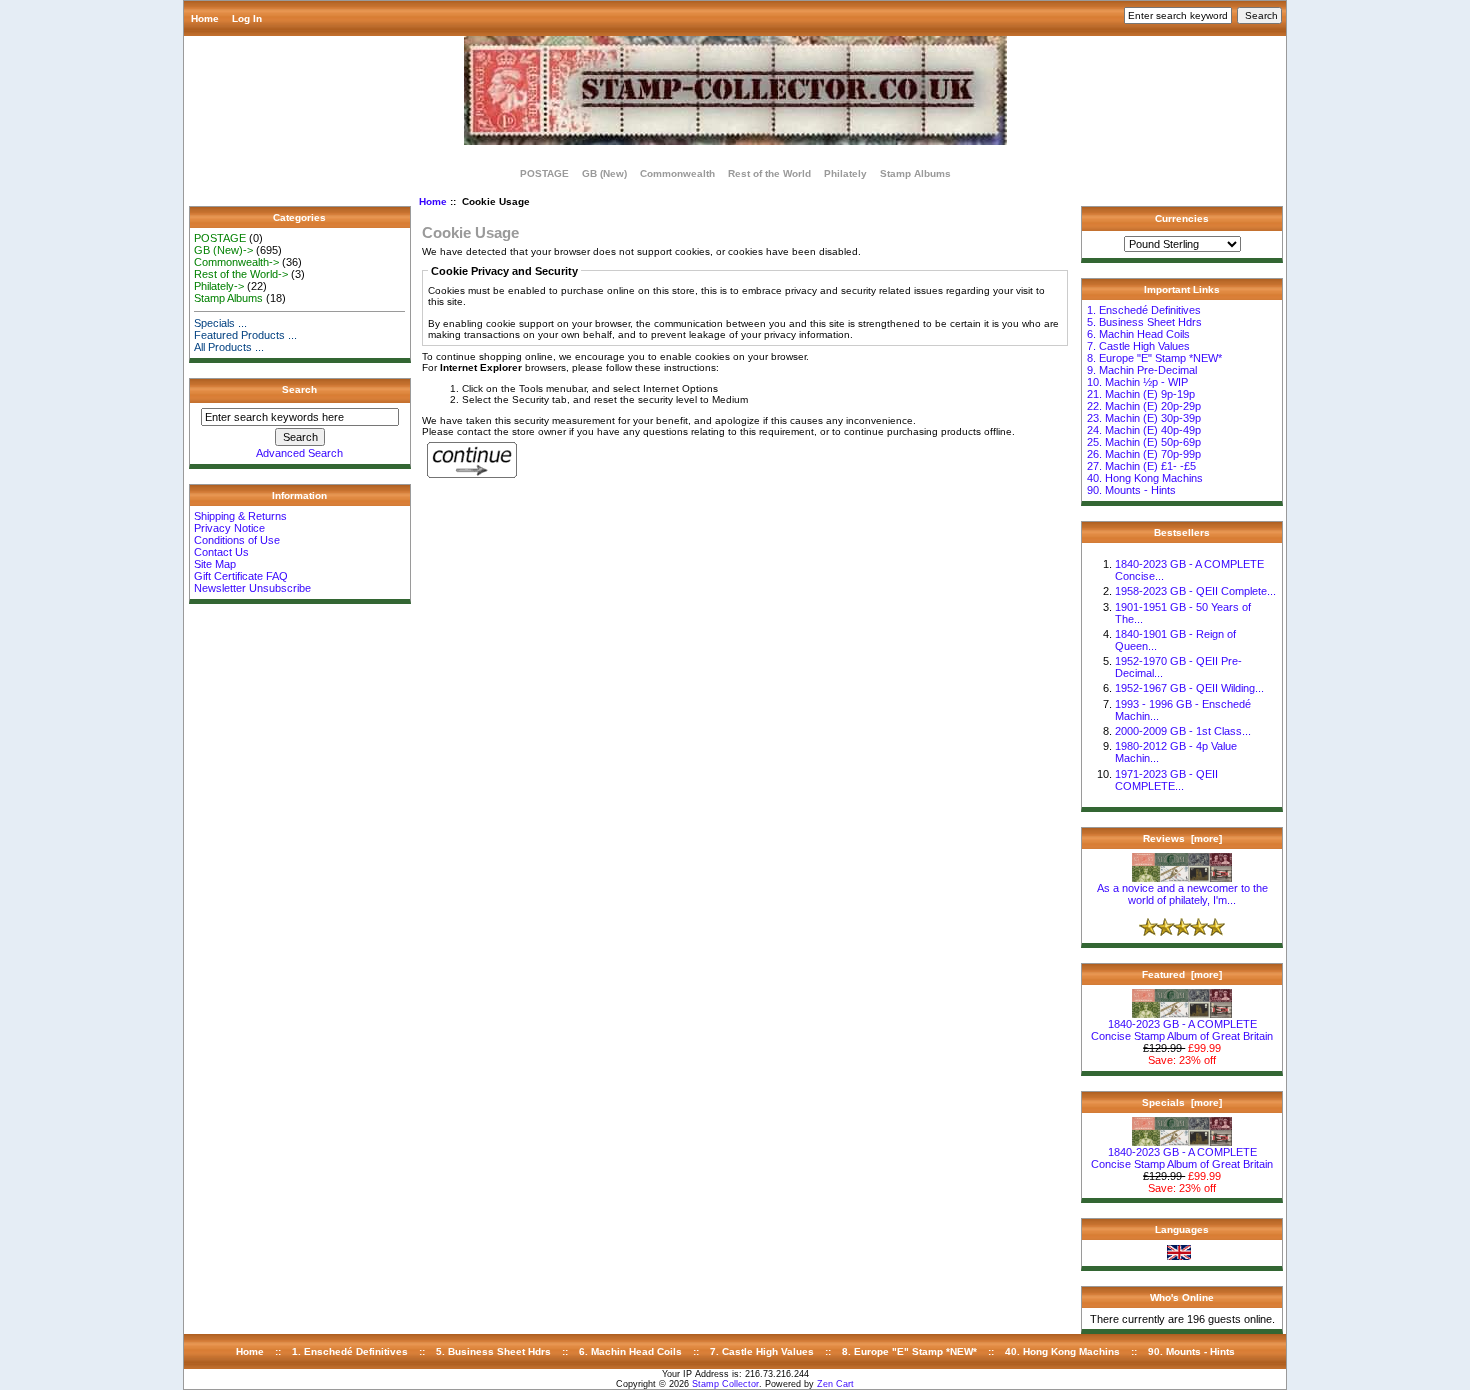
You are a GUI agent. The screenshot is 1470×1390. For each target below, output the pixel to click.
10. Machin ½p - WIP (1137, 382)
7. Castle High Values (1138, 346)
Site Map (215, 564)
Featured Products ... (245, 335)
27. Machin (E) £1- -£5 (1141, 466)
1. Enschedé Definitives (1144, 310)
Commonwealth (677, 173)
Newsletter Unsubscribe (252, 588)
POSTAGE (544, 173)
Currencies (1182, 218)
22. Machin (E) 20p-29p (1144, 406)
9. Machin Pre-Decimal (1142, 370)
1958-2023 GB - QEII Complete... (1195, 591)
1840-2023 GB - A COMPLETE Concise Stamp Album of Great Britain (1182, 1030)
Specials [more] (1182, 1102)
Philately (845, 173)
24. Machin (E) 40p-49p (1144, 430)
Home (205, 18)
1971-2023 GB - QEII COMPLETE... (1166, 780)
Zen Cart (835, 1384)
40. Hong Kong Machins (1145, 478)
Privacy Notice (229, 528)
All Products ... (229, 347)
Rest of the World (769, 173)
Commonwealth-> (236, 262)
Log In (247, 18)
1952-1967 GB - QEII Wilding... (1189, 688)
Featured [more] (1182, 974)
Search (299, 389)
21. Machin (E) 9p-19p (1141, 394)
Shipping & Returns (240, 516)
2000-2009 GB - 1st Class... (1183, 731)
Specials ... (220, 323)
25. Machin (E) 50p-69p (1144, 442)
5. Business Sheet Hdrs (1144, 322)
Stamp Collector (725, 1384)
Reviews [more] (1182, 838)
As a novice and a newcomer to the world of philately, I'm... (1182, 894)
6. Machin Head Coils (1138, 334)
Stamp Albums (915, 173)
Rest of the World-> (241, 274)
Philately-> (219, 286)
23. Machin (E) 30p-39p (1144, 418)
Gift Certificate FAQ (241, 576)
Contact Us (221, 552)
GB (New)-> (223, 250)
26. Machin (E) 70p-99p (1144, 454)
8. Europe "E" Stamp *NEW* (1154, 358)
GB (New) (604, 173)
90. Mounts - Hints (1131, 490)
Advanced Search (299, 453)
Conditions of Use (237, 540)
